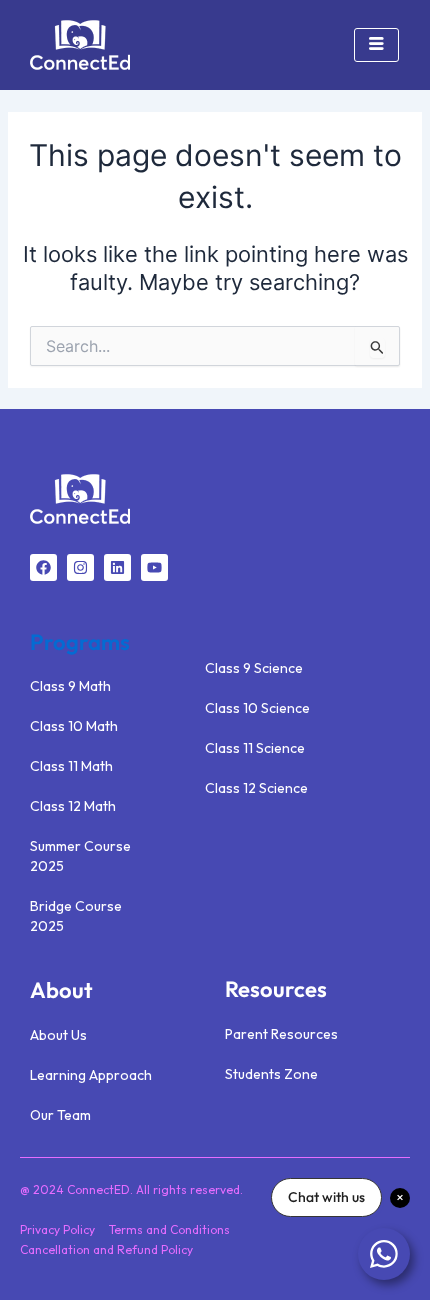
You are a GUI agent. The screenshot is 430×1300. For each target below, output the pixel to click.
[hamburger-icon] (376, 45)
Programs (80, 642)
